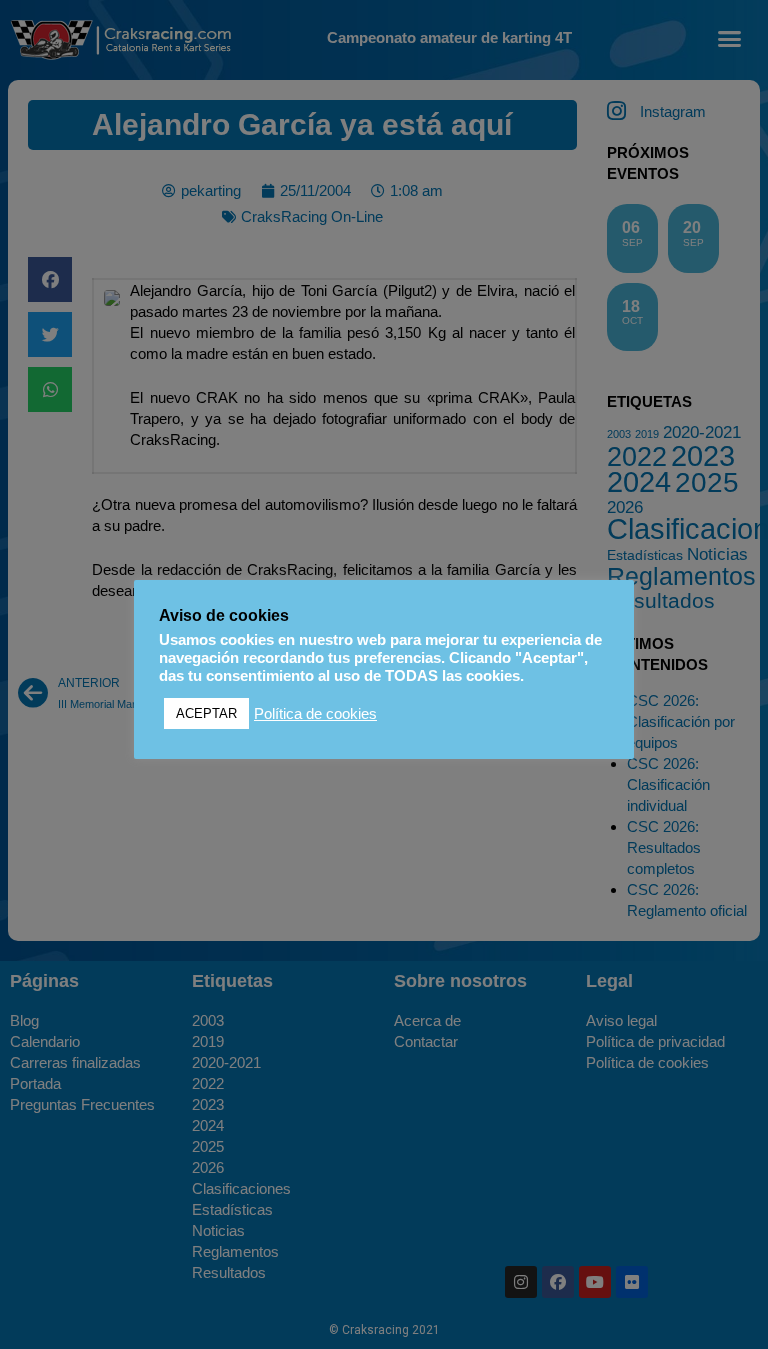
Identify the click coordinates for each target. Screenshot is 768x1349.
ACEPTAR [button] (206, 713)
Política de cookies (315, 714)
